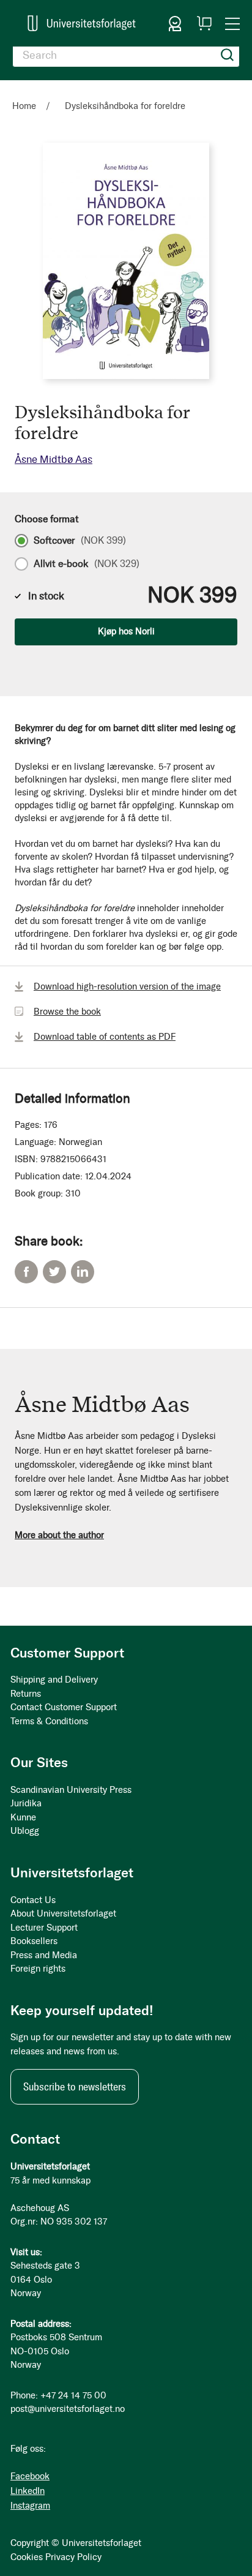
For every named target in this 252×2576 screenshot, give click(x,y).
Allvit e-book (87, 564)
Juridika (26, 1803)
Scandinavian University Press (71, 1790)
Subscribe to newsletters (75, 2087)
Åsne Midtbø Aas (54, 459)
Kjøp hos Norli (126, 631)
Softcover (80, 541)
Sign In (175, 23)
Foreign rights (38, 1969)
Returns (26, 1694)
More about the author (59, 1535)
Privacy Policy (73, 2557)
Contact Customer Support (64, 1707)
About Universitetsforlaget (63, 1913)
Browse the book (67, 1012)
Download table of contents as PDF (105, 1037)
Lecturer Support (44, 1928)
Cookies (27, 2557)
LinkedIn (83, 1272)
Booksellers (34, 1941)
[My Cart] (204, 23)
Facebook (26, 1272)
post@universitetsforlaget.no (68, 2409)
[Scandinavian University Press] (82, 23)
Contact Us (33, 1900)
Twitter (54, 1272)
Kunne (23, 1817)
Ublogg (25, 1831)
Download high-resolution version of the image (127, 986)
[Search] (228, 55)
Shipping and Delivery (54, 1680)
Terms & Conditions (49, 1721)
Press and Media (44, 1955)
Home (24, 106)
